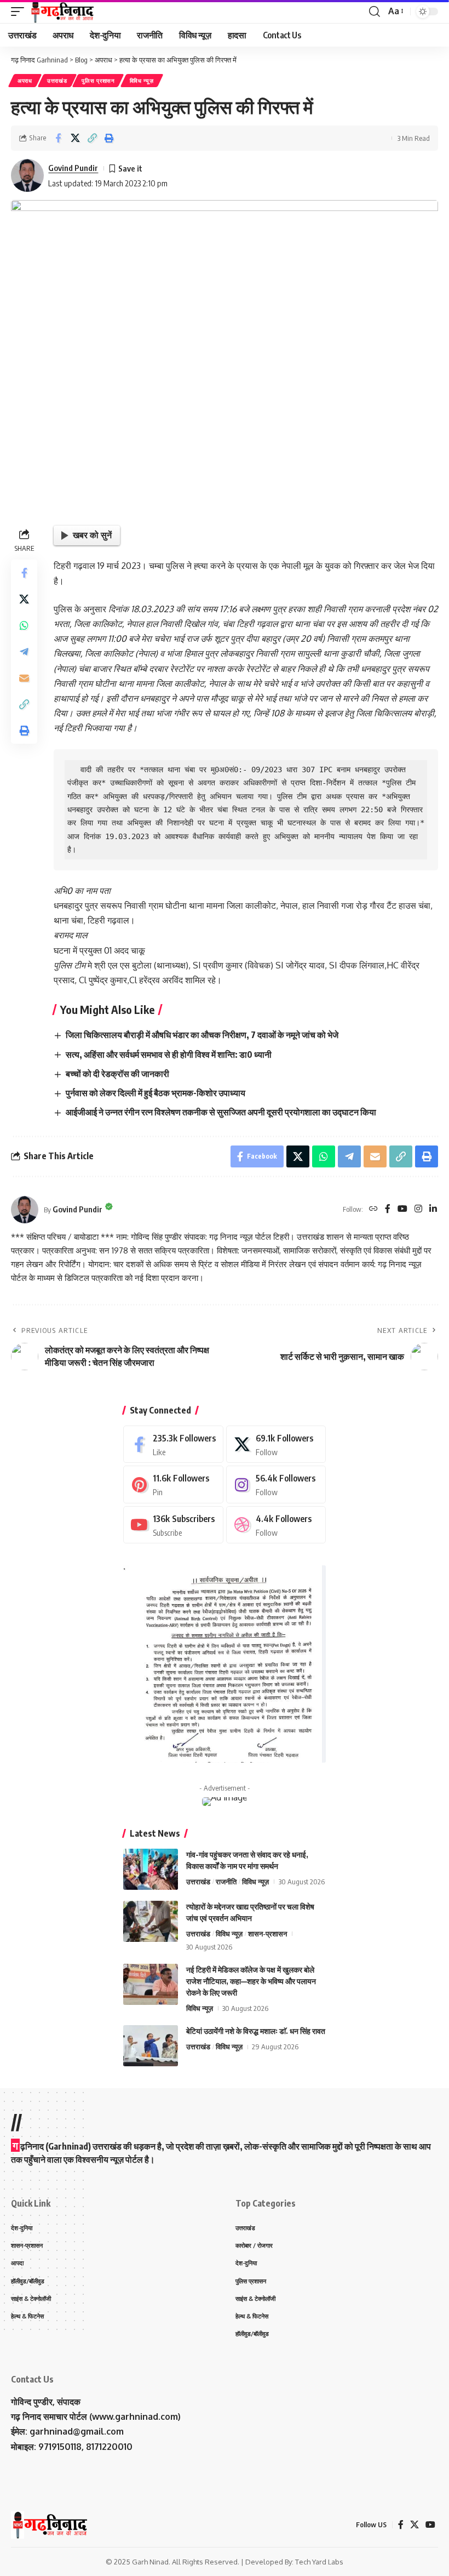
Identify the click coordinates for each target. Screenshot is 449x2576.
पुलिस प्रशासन (98, 81)
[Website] (373, 1209)
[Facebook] (388, 1209)
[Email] (24, 678)
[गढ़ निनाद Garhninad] (62, 12)
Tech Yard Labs (319, 2562)
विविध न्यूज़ (142, 81)
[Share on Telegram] (24, 652)
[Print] (109, 138)
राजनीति (226, 1882)
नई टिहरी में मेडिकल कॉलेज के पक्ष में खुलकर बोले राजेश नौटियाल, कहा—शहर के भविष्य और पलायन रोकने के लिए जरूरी (251, 1981)
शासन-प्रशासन (267, 1934)
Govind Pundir (73, 168)
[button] (20, 12)
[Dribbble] (276, 1525)
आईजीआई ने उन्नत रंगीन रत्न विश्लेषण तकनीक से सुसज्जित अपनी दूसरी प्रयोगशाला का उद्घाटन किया (221, 1112)
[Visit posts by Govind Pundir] (27, 175)
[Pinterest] (173, 1484)
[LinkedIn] (433, 1209)
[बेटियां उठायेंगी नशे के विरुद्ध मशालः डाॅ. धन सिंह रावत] (151, 2046)
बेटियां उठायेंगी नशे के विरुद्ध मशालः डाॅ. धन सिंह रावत (256, 2031)
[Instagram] (418, 1209)
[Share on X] (75, 138)
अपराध (25, 81)
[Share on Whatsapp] (24, 625)
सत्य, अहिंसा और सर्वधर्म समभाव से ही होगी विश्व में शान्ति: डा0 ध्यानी (169, 1055)
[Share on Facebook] (58, 138)
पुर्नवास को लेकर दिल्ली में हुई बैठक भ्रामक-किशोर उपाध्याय (156, 1093)
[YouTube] (402, 1209)
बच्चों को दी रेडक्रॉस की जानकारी (117, 1074)
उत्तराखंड (57, 81)
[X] (276, 1444)
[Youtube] (173, 1525)
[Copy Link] (92, 138)
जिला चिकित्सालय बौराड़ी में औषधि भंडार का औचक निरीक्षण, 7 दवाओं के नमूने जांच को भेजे (202, 1035)
